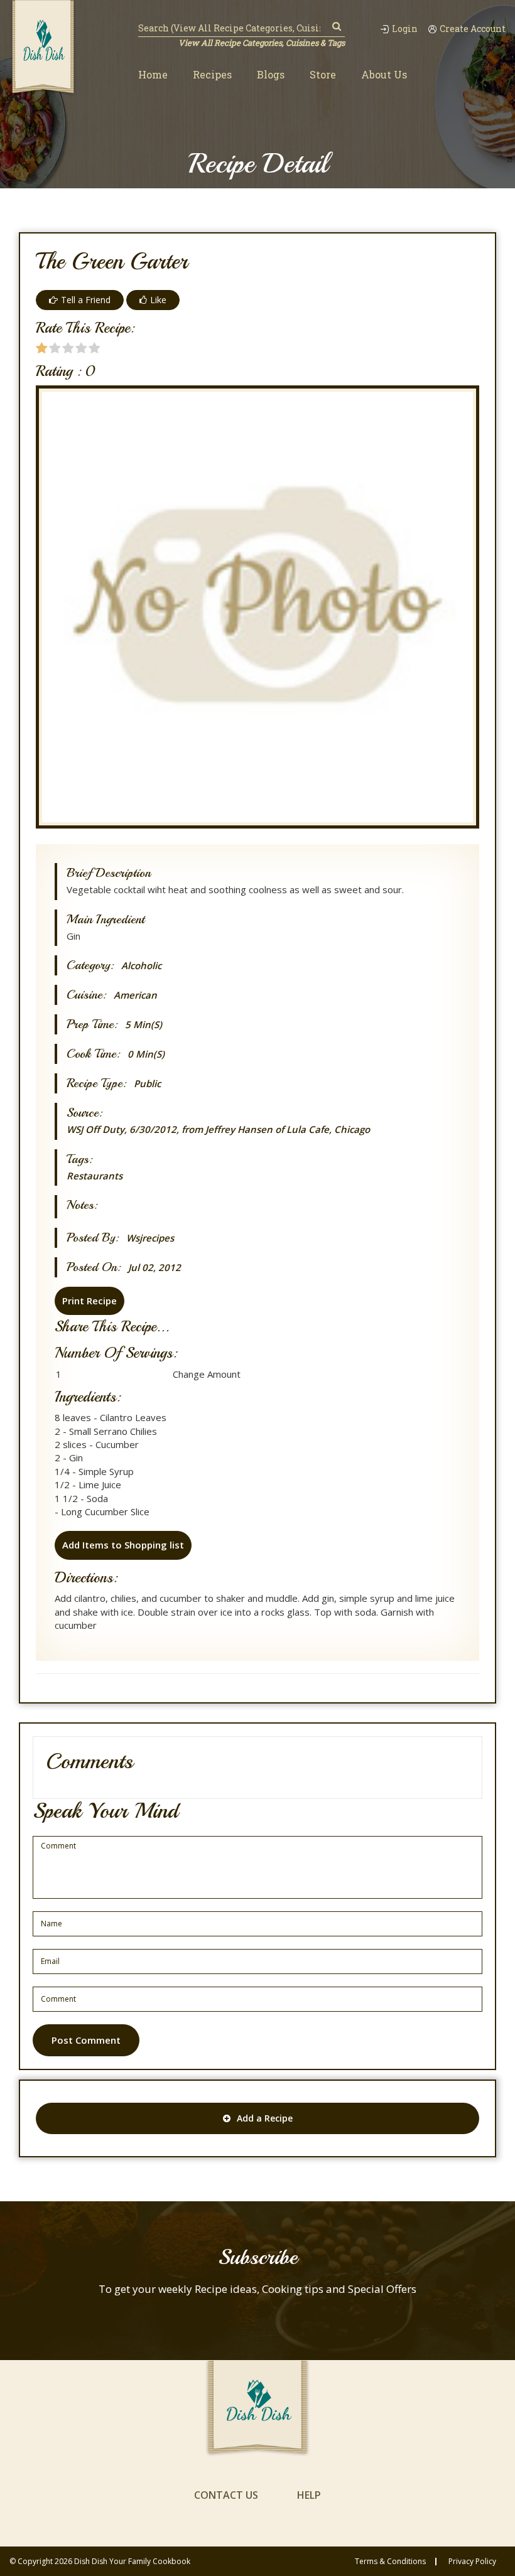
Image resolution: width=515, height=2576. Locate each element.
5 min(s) (144, 1025)
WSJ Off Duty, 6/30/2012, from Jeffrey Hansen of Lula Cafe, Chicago (218, 1129)
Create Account (473, 29)
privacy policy (472, 2562)
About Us (384, 74)
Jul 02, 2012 (154, 1268)
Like (158, 300)
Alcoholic (141, 966)
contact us (226, 2495)
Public (147, 1084)
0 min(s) (146, 1054)
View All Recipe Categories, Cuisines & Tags (262, 43)
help (309, 2495)
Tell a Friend (86, 300)
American (135, 995)
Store (323, 74)
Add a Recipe (265, 2118)
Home (153, 74)
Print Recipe (89, 1301)
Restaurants (95, 1176)
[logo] (43, 48)
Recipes (212, 74)
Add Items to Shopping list (123, 1545)
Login (405, 29)
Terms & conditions (390, 2562)
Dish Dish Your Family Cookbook (132, 2561)
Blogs (271, 74)
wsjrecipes (150, 1238)
